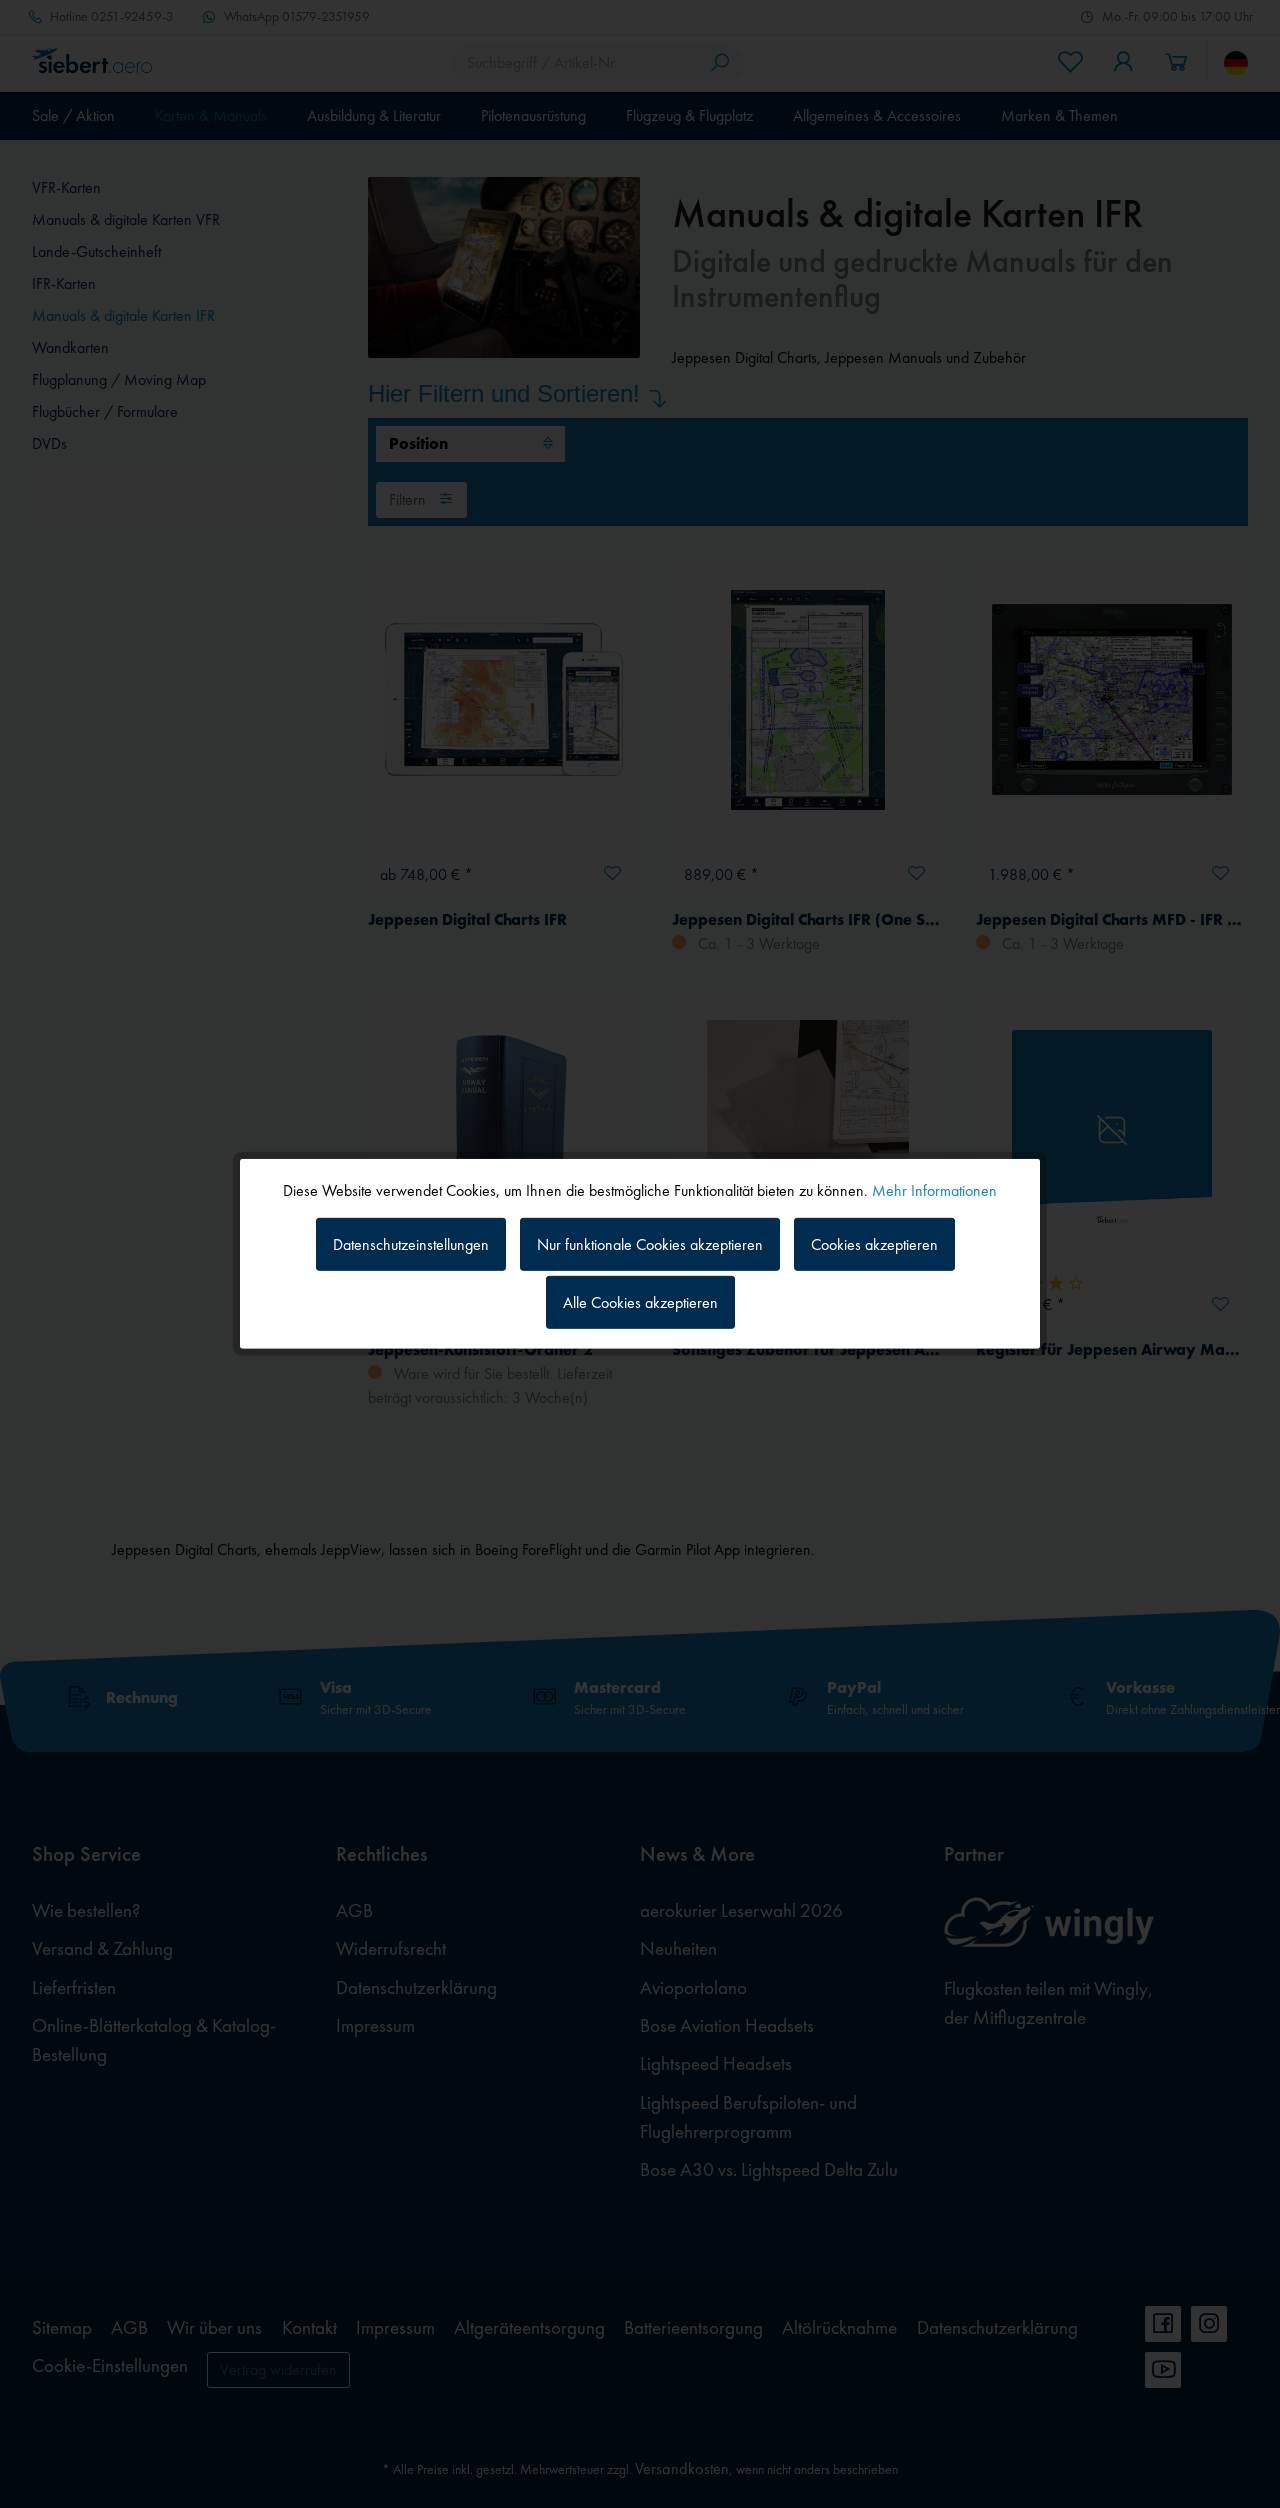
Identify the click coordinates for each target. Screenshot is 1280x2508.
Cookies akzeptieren (874, 1243)
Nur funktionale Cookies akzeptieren (650, 1243)
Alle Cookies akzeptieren (640, 1302)
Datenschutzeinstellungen (411, 1243)
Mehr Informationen (934, 1190)
